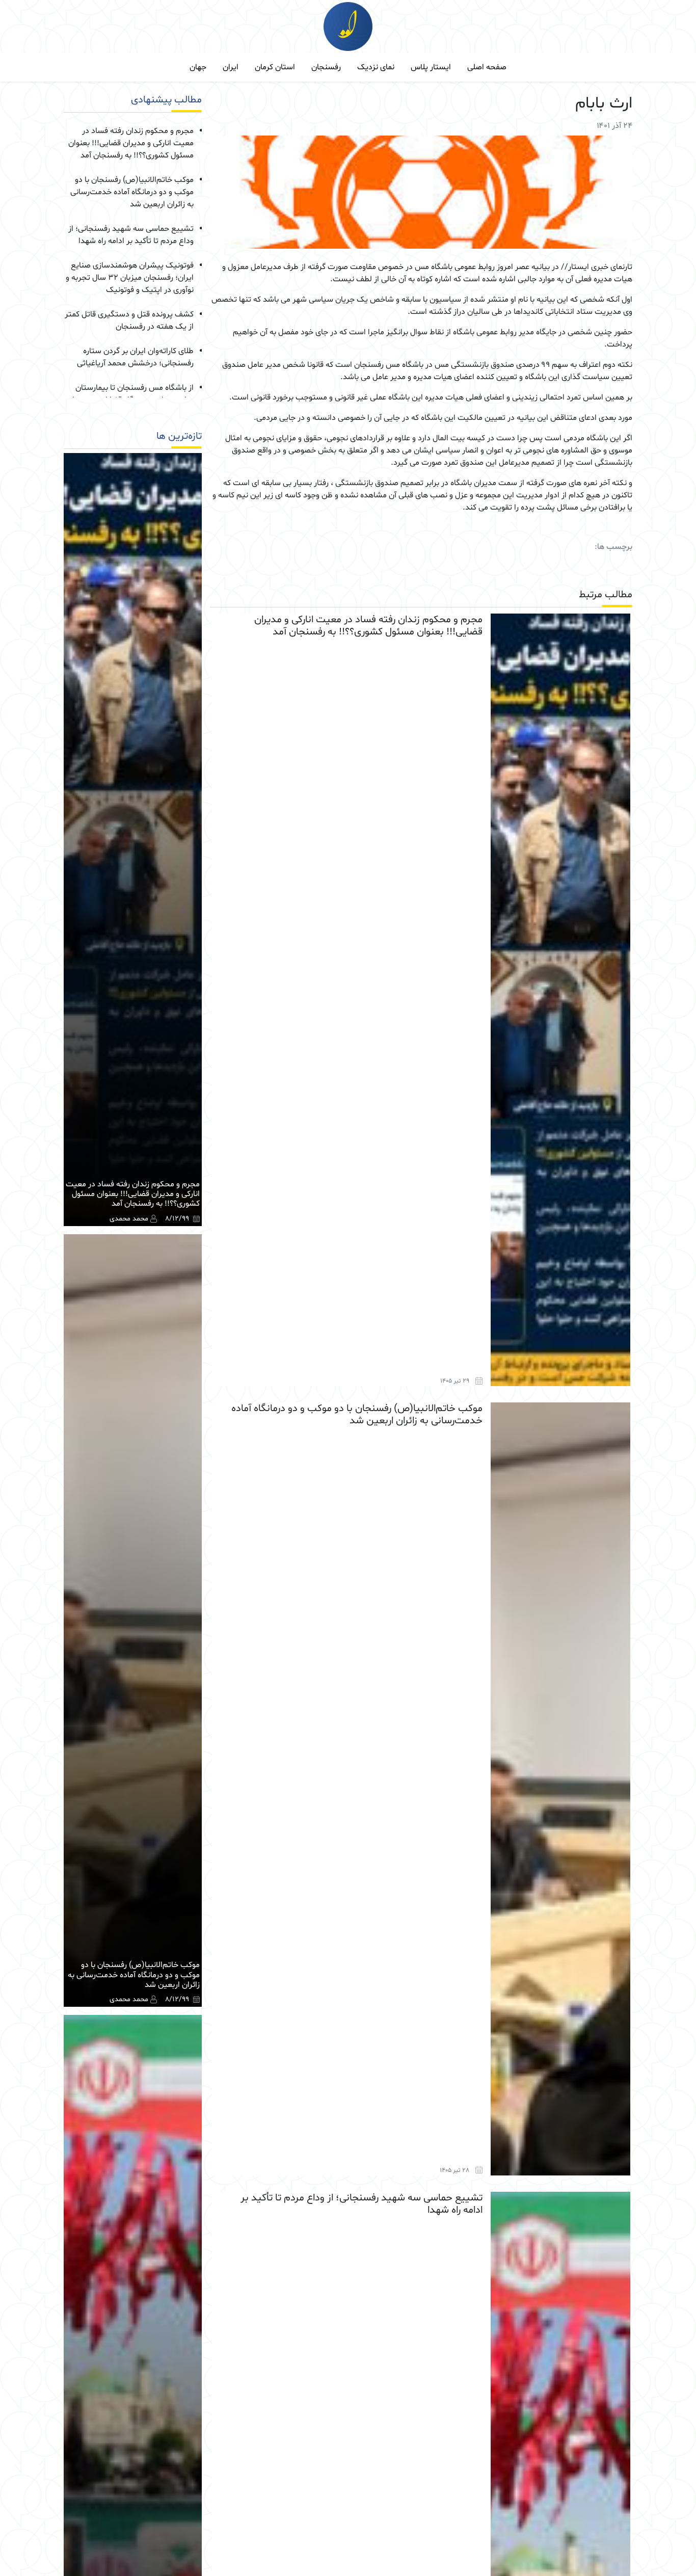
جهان (198, 67)
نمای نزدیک (376, 67)
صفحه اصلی (487, 67)
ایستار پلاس (431, 67)
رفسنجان (326, 67)
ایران (231, 67)
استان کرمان (275, 67)
